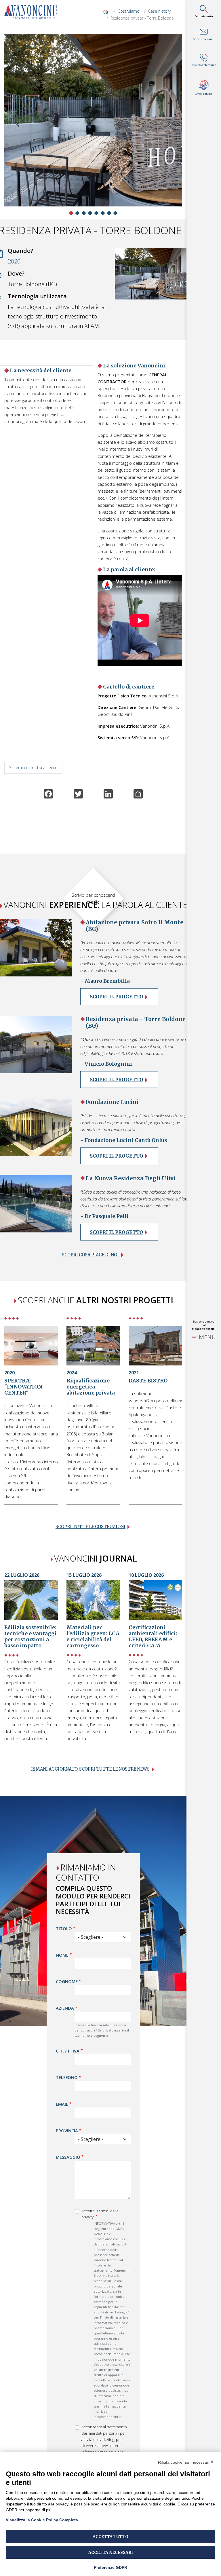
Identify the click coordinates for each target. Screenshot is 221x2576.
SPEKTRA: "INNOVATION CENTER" (23, 1387)
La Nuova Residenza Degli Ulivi (131, 1178)
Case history (159, 11)
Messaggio (68, 2157)
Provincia (67, 2131)
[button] (18, 125)
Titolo (64, 1928)
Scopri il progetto (116, 997)
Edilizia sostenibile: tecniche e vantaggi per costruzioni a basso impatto (31, 1637)
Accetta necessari (111, 2552)
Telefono (67, 2077)
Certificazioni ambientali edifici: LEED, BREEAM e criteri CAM (153, 1637)
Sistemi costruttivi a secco (33, 768)
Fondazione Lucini (112, 1102)
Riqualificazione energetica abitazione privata (91, 1387)
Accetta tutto (110, 2537)
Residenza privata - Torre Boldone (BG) (136, 1022)
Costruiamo (129, 11)
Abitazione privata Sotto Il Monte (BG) (135, 926)
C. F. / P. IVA (68, 2051)
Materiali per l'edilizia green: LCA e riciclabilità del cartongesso (93, 1637)
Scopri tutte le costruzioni (91, 1527)
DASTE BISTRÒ (148, 1381)
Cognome (67, 1981)
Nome (62, 1955)
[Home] (33, 12)
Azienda (65, 2008)
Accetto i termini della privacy (100, 2214)
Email (62, 2104)
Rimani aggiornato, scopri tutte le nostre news (90, 1769)
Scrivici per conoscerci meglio (93, 898)
